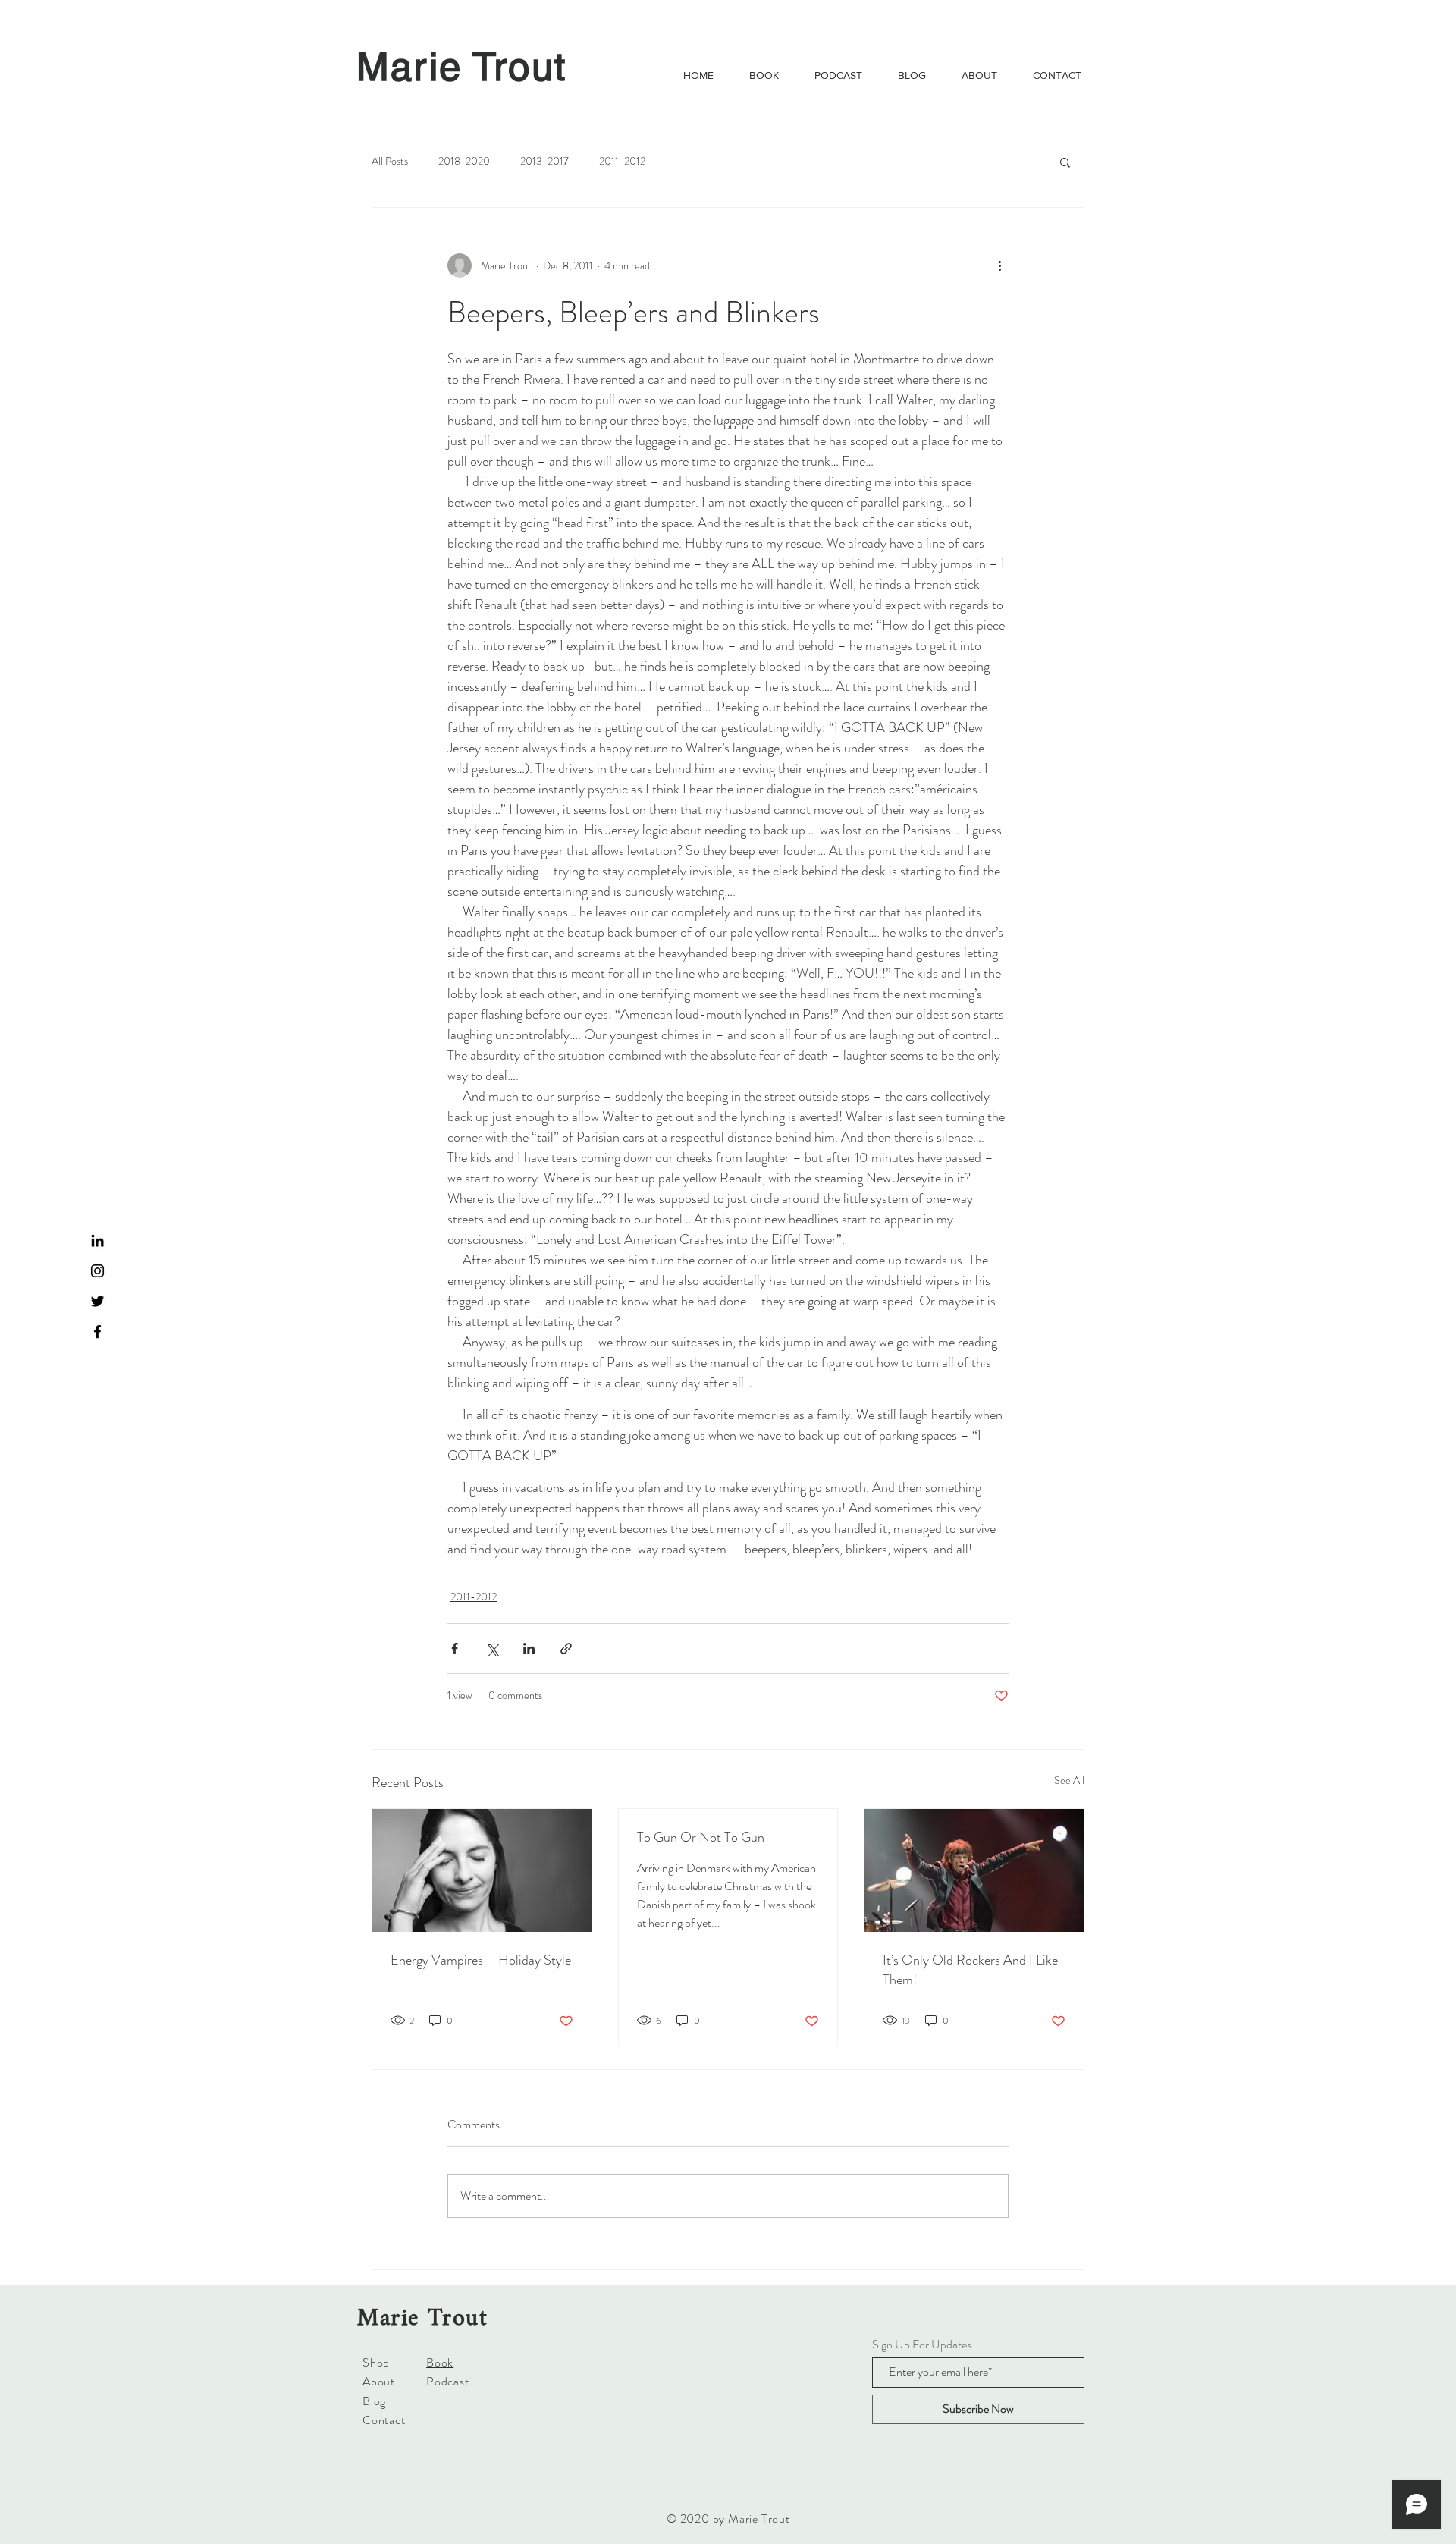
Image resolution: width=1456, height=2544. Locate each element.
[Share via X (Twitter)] (492, 1649)
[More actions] (999, 265)
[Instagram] (97, 1271)
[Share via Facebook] (455, 1649)
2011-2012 (622, 161)
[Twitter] (97, 1301)
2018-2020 (464, 161)
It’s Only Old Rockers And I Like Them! (970, 1970)
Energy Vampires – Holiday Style (481, 1960)
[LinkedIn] (97, 1241)
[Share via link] (566, 1649)
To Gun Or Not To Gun (701, 1837)
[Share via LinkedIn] (529, 1649)
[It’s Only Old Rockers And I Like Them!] (974, 1870)
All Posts (390, 161)
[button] (1065, 162)
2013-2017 (544, 161)
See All (1069, 1780)
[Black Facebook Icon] (97, 1332)
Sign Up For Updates (922, 2345)
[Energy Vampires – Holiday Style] (482, 1870)
